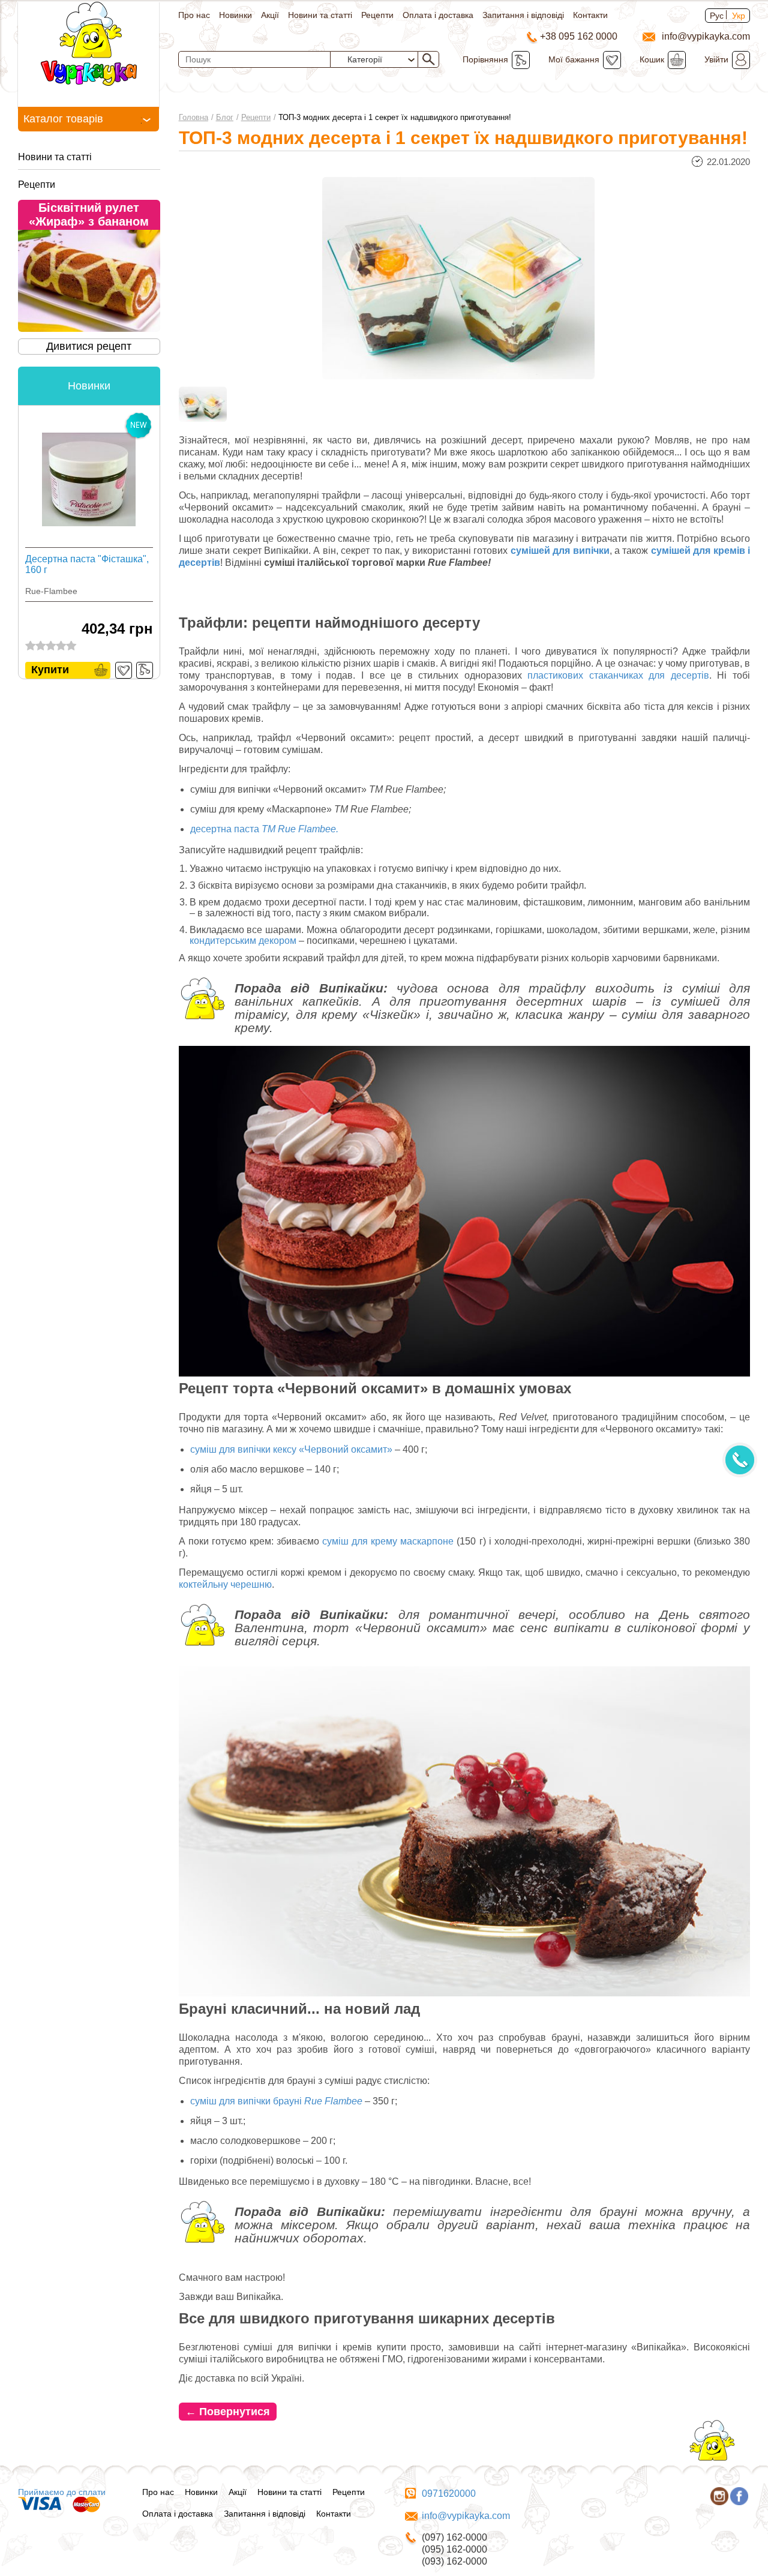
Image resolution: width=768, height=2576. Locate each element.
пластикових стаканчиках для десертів (618, 675)
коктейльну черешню (225, 1584)
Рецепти (377, 15)
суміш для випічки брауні (276, 2101)
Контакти (590, 15)
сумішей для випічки (560, 551)
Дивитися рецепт (89, 346)
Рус (717, 16)
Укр (739, 16)
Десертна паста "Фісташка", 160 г (87, 564)
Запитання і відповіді (523, 15)
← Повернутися (228, 2412)
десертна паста (264, 829)
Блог (225, 117)
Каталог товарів (63, 119)
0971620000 (449, 2493)
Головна (193, 117)
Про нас (194, 15)
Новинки (235, 15)
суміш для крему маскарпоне (388, 1541)
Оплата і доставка (438, 15)
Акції (270, 15)
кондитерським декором (243, 941)
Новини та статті (320, 15)
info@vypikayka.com (466, 2516)
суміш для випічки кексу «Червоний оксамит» (291, 1449)
